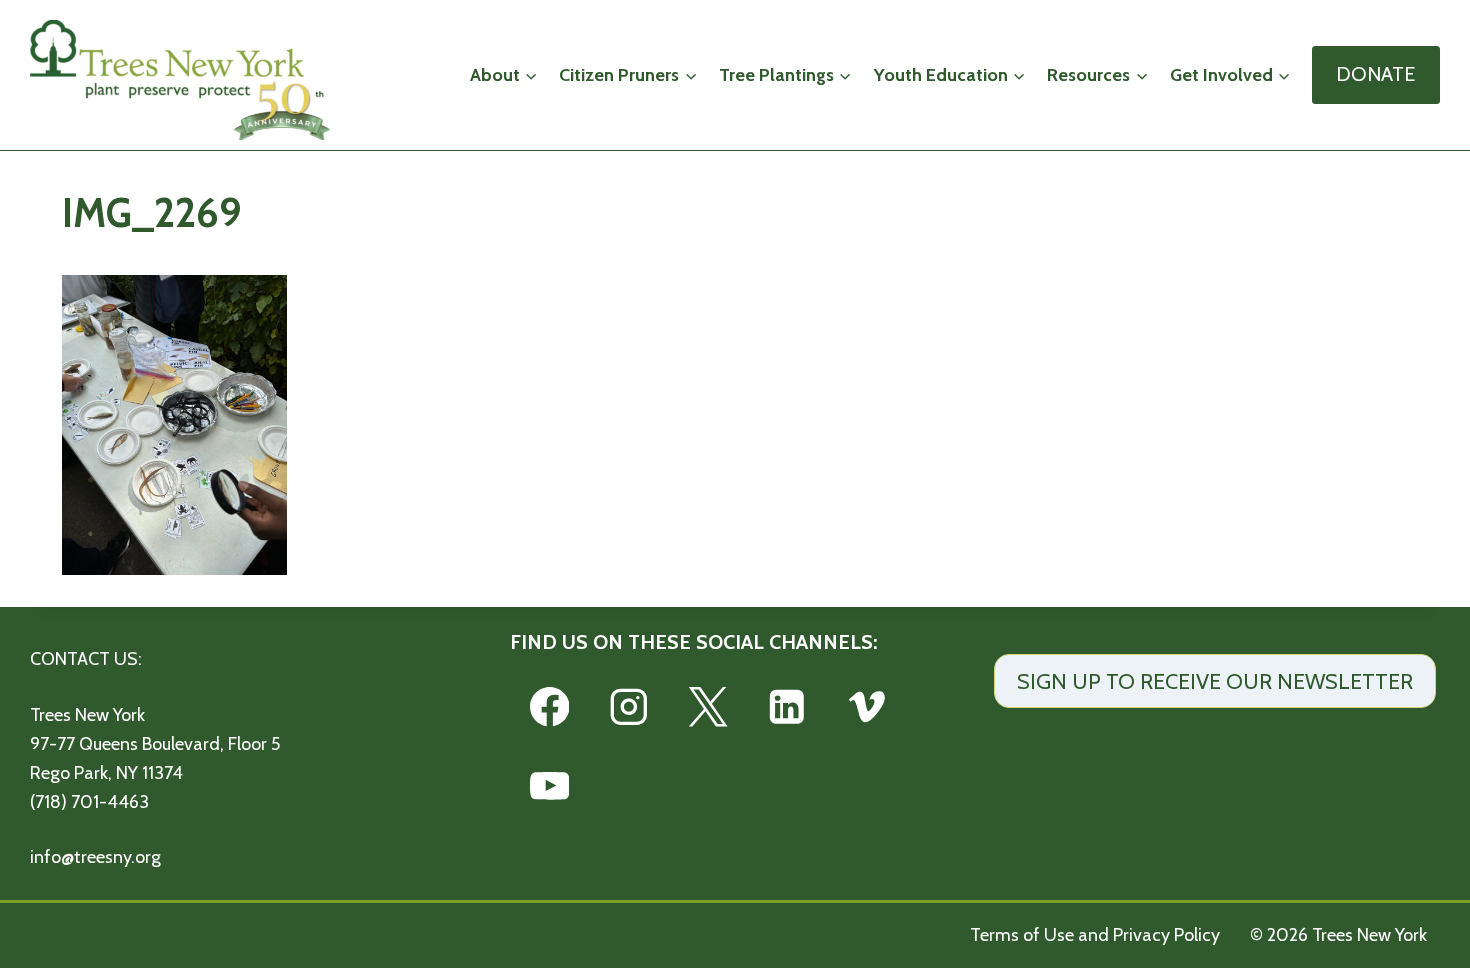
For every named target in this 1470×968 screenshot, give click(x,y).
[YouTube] (549, 786)
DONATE (1375, 74)
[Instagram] (628, 706)
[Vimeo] (866, 706)
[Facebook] (549, 706)
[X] (707, 706)
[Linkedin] (787, 706)
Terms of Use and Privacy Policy (1095, 935)
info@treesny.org (95, 857)
